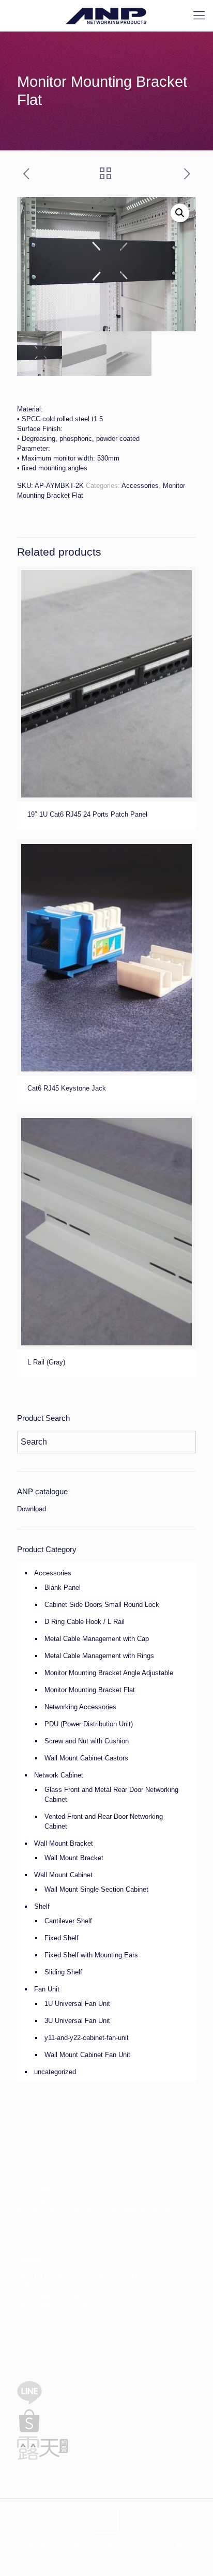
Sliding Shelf (63, 1972)
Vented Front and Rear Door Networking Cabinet (104, 1821)
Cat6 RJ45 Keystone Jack (67, 1088)
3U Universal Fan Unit (77, 2021)
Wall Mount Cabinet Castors (86, 1758)
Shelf (42, 1906)
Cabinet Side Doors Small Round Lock (102, 1605)
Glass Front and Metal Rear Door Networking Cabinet (111, 1795)
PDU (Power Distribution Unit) (89, 1724)
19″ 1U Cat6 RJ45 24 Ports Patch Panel (87, 814)
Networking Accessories (80, 1707)
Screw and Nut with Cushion (87, 1741)
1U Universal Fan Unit (77, 2004)
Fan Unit (47, 1989)
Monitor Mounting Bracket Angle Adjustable (109, 1673)
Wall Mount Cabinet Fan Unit (87, 2055)
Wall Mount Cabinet (63, 1875)
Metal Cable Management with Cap (97, 1639)
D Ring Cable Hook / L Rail (85, 1622)
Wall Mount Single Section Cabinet (96, 1889)
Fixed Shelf (62, 1938)
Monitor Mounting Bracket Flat (90, 1690)
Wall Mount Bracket (64, 1843)
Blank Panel (63, 1588)
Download (32, 1509)
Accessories (140, 486)
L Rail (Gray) (46, 1362)
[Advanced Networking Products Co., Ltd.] (106, 16)
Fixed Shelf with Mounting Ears (91, 1955)
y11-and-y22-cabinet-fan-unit (87, 2038)
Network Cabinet (59, 1775)
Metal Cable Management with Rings (99, 1656)
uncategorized (55, 2072)
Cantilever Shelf (68, 1921)
